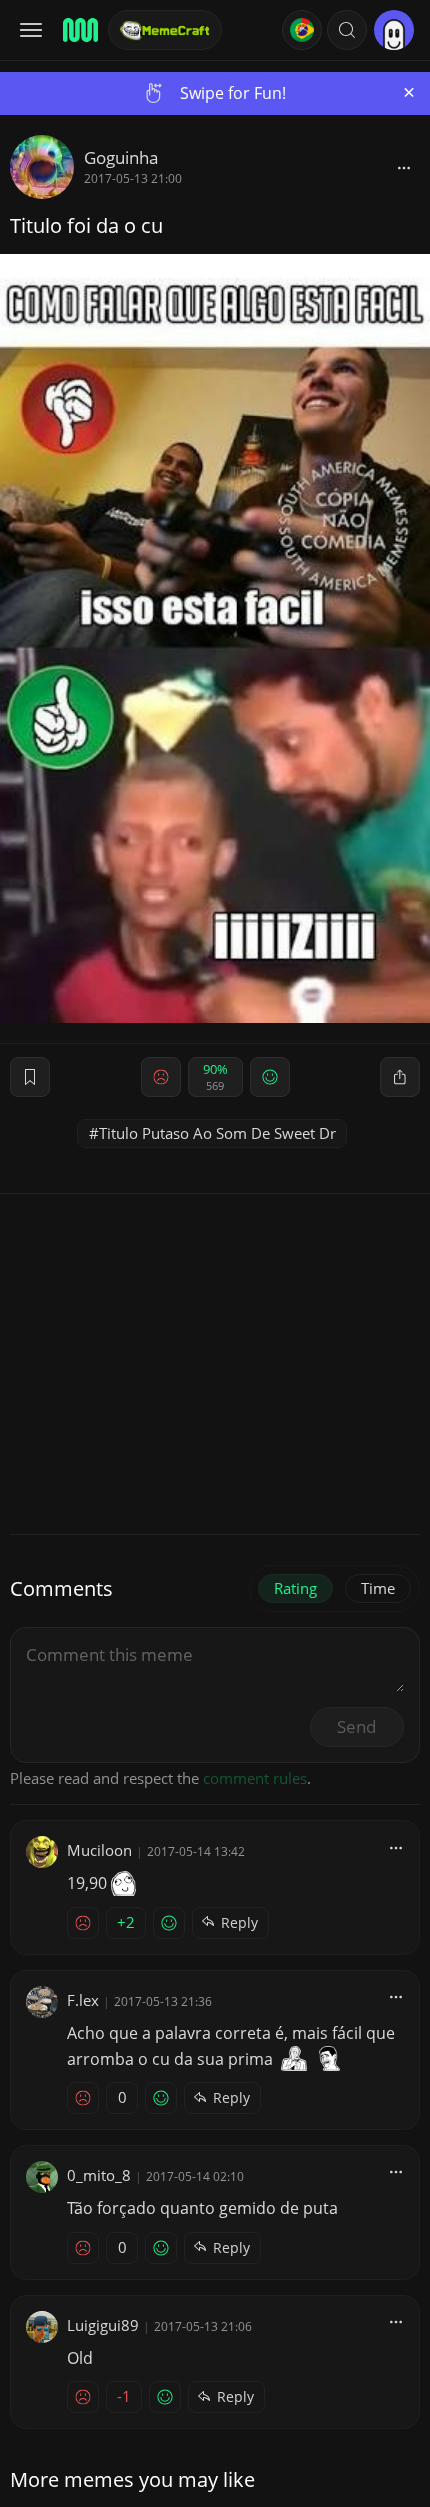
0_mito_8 (99, 2175)
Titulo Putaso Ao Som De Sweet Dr (217, 1133)
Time (378, 1588)
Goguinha (121, 157)
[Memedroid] (79, 30)
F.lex (83, 2000)
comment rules (255, 1778)
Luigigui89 (103, 2325)
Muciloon (99, 1850)
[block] (404, 167)
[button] (347, 30)
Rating (295, 1588)
